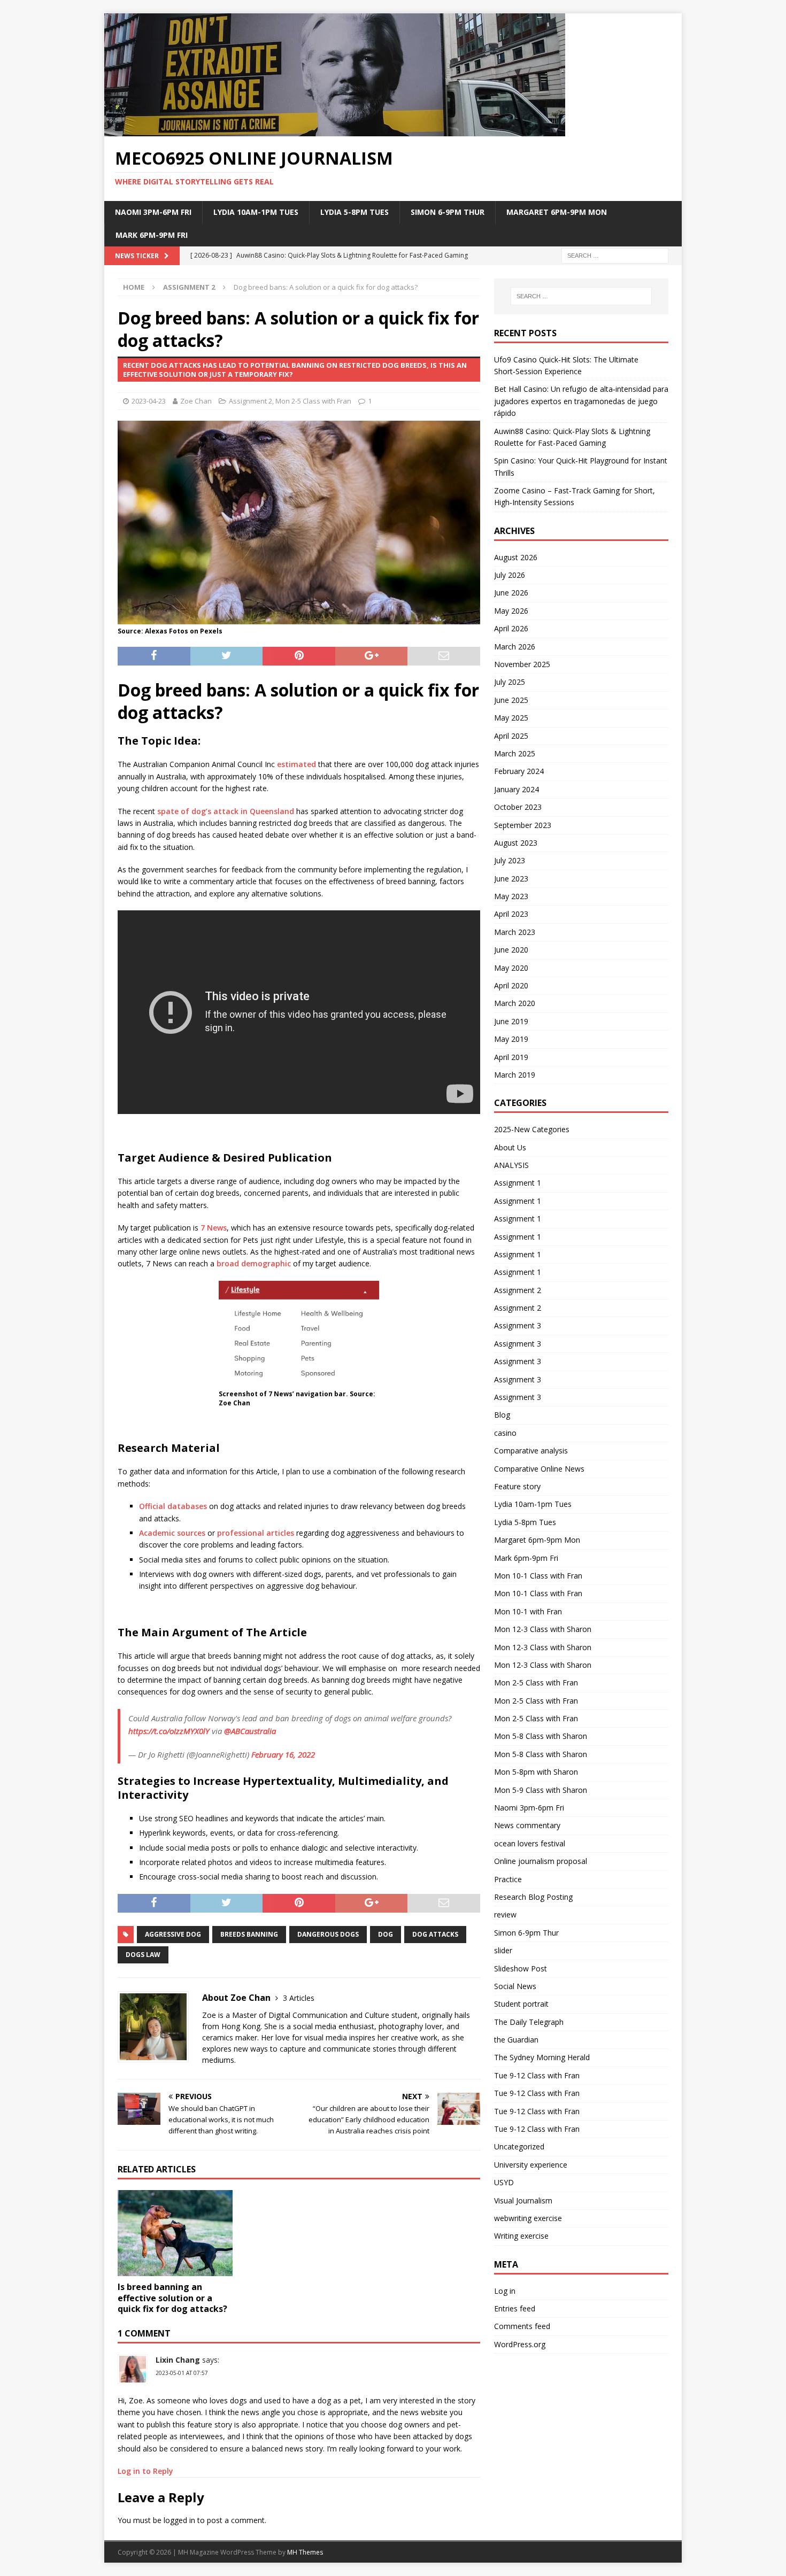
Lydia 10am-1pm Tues (256, 212)
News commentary (527, 1825)
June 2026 (511, 593)
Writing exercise (521, 2236)
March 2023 (515, 932)
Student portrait (521, 2004)
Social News (515, 1986)
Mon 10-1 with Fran (528, 1611)
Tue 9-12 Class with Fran (537, 2075)
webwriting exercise (528, 2218)
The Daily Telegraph (529, 2022)
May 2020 (511, 968)
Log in (505, 2291)
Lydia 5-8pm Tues (355, 212)
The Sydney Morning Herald (542, 2057)
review (505, 1914)
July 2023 (510, 860)
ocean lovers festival (530, 1843)
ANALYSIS (511, 1165)
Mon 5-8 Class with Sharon (541, 1736)
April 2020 (511, 985)
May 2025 (511, 718)
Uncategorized (519, 2146)
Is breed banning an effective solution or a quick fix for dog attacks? (172, 2298)
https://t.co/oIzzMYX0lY (169, 1731)
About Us (510, 1147)
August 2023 (516, 843)
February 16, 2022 (283, 1754)
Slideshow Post (521, 1968)
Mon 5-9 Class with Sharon (541, 1790)
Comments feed (522, 2326)
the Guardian (516, 2040)
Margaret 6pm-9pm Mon (557, 212)
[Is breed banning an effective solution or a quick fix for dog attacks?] (175, 2233)
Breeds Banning (249, 1934)
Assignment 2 (251, 401)
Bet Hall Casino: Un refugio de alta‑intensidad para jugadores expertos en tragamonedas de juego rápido (581, 401)
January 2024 (517, 789)
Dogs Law (143, 1955)
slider (503, 1950)
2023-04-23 (149, 401)
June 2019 (511, 1021)
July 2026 (510, 575)
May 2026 (511, 611)
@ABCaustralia (250, 1731)
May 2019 (511, 1039)
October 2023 (518, 807)
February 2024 (519, 771)
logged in (179, 2520)
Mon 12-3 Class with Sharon (543, 1629)
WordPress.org (520, 2344)
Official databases (173, 1506)
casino (505, 1433)
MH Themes (305, 2552)
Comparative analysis (531, 1451)
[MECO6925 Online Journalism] (335, 130)
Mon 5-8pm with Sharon (536, 1772)
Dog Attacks (435, 1934)
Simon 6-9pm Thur (448, 212)
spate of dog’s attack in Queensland (226, 811)
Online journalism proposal (541, 1861)
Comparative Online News (539, 1469)
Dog (386, 1934)
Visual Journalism (523, 2200)
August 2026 (516, 557)
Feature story (517, 1486)
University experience (531, 2165)
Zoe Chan (196, 401)
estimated (296, 764)
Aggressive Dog (173, 1934)
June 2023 (511, 879)
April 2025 (511, 736)
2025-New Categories (532, 1129)
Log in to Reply (145, 2471)
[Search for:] (615, 255)
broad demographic (254, 1263)
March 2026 (515, 647)
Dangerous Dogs (328, 1934)
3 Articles (299, 1998)
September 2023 (523, 825)
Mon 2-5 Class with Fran (313, 401)
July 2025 (510, 682)
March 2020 (515, 1003)
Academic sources (172, 1533)
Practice (508, 1879)
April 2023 (511, 914)
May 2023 (511, 896)
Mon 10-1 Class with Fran (538, 1576)
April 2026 (511, 628)
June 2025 (511, 700)
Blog (502, 1415)
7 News (214, 1228)
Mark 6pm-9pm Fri (152, 235)
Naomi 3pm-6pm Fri (153, 212)
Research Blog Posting (533, 1897)
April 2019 (511, 1057)
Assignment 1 (518, 1183)
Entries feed (515, 2308)
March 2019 (515, 1075)
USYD (504, 2182)
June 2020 (511, 950)
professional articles (256, 1533)
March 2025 (515, 753)
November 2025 (522, 664)
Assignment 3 (518, 1325)
